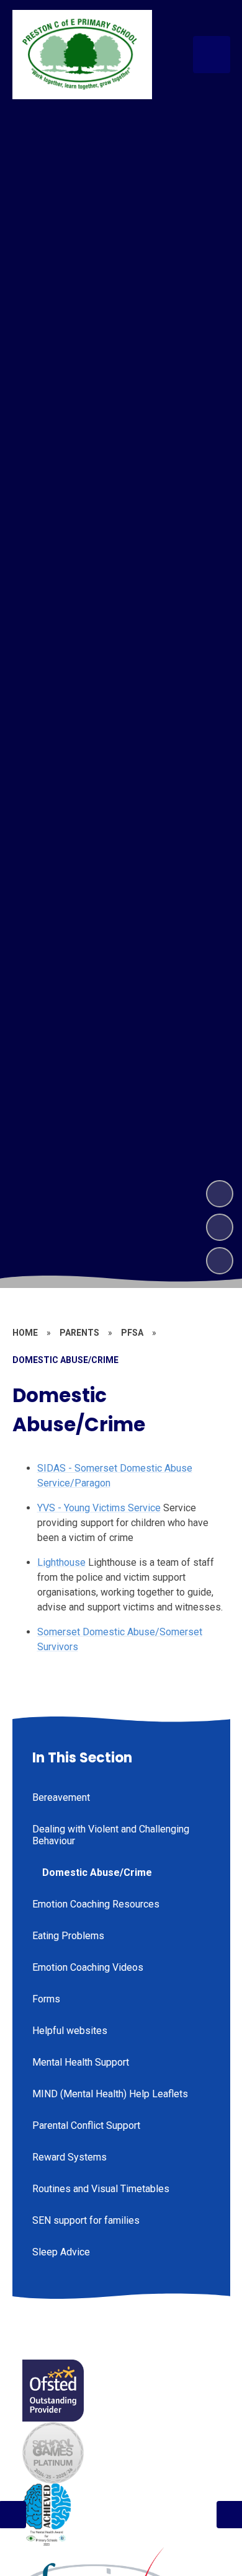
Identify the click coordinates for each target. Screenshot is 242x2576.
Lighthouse (61, 1562)
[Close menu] (212, 55)
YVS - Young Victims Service (99, 1508)
